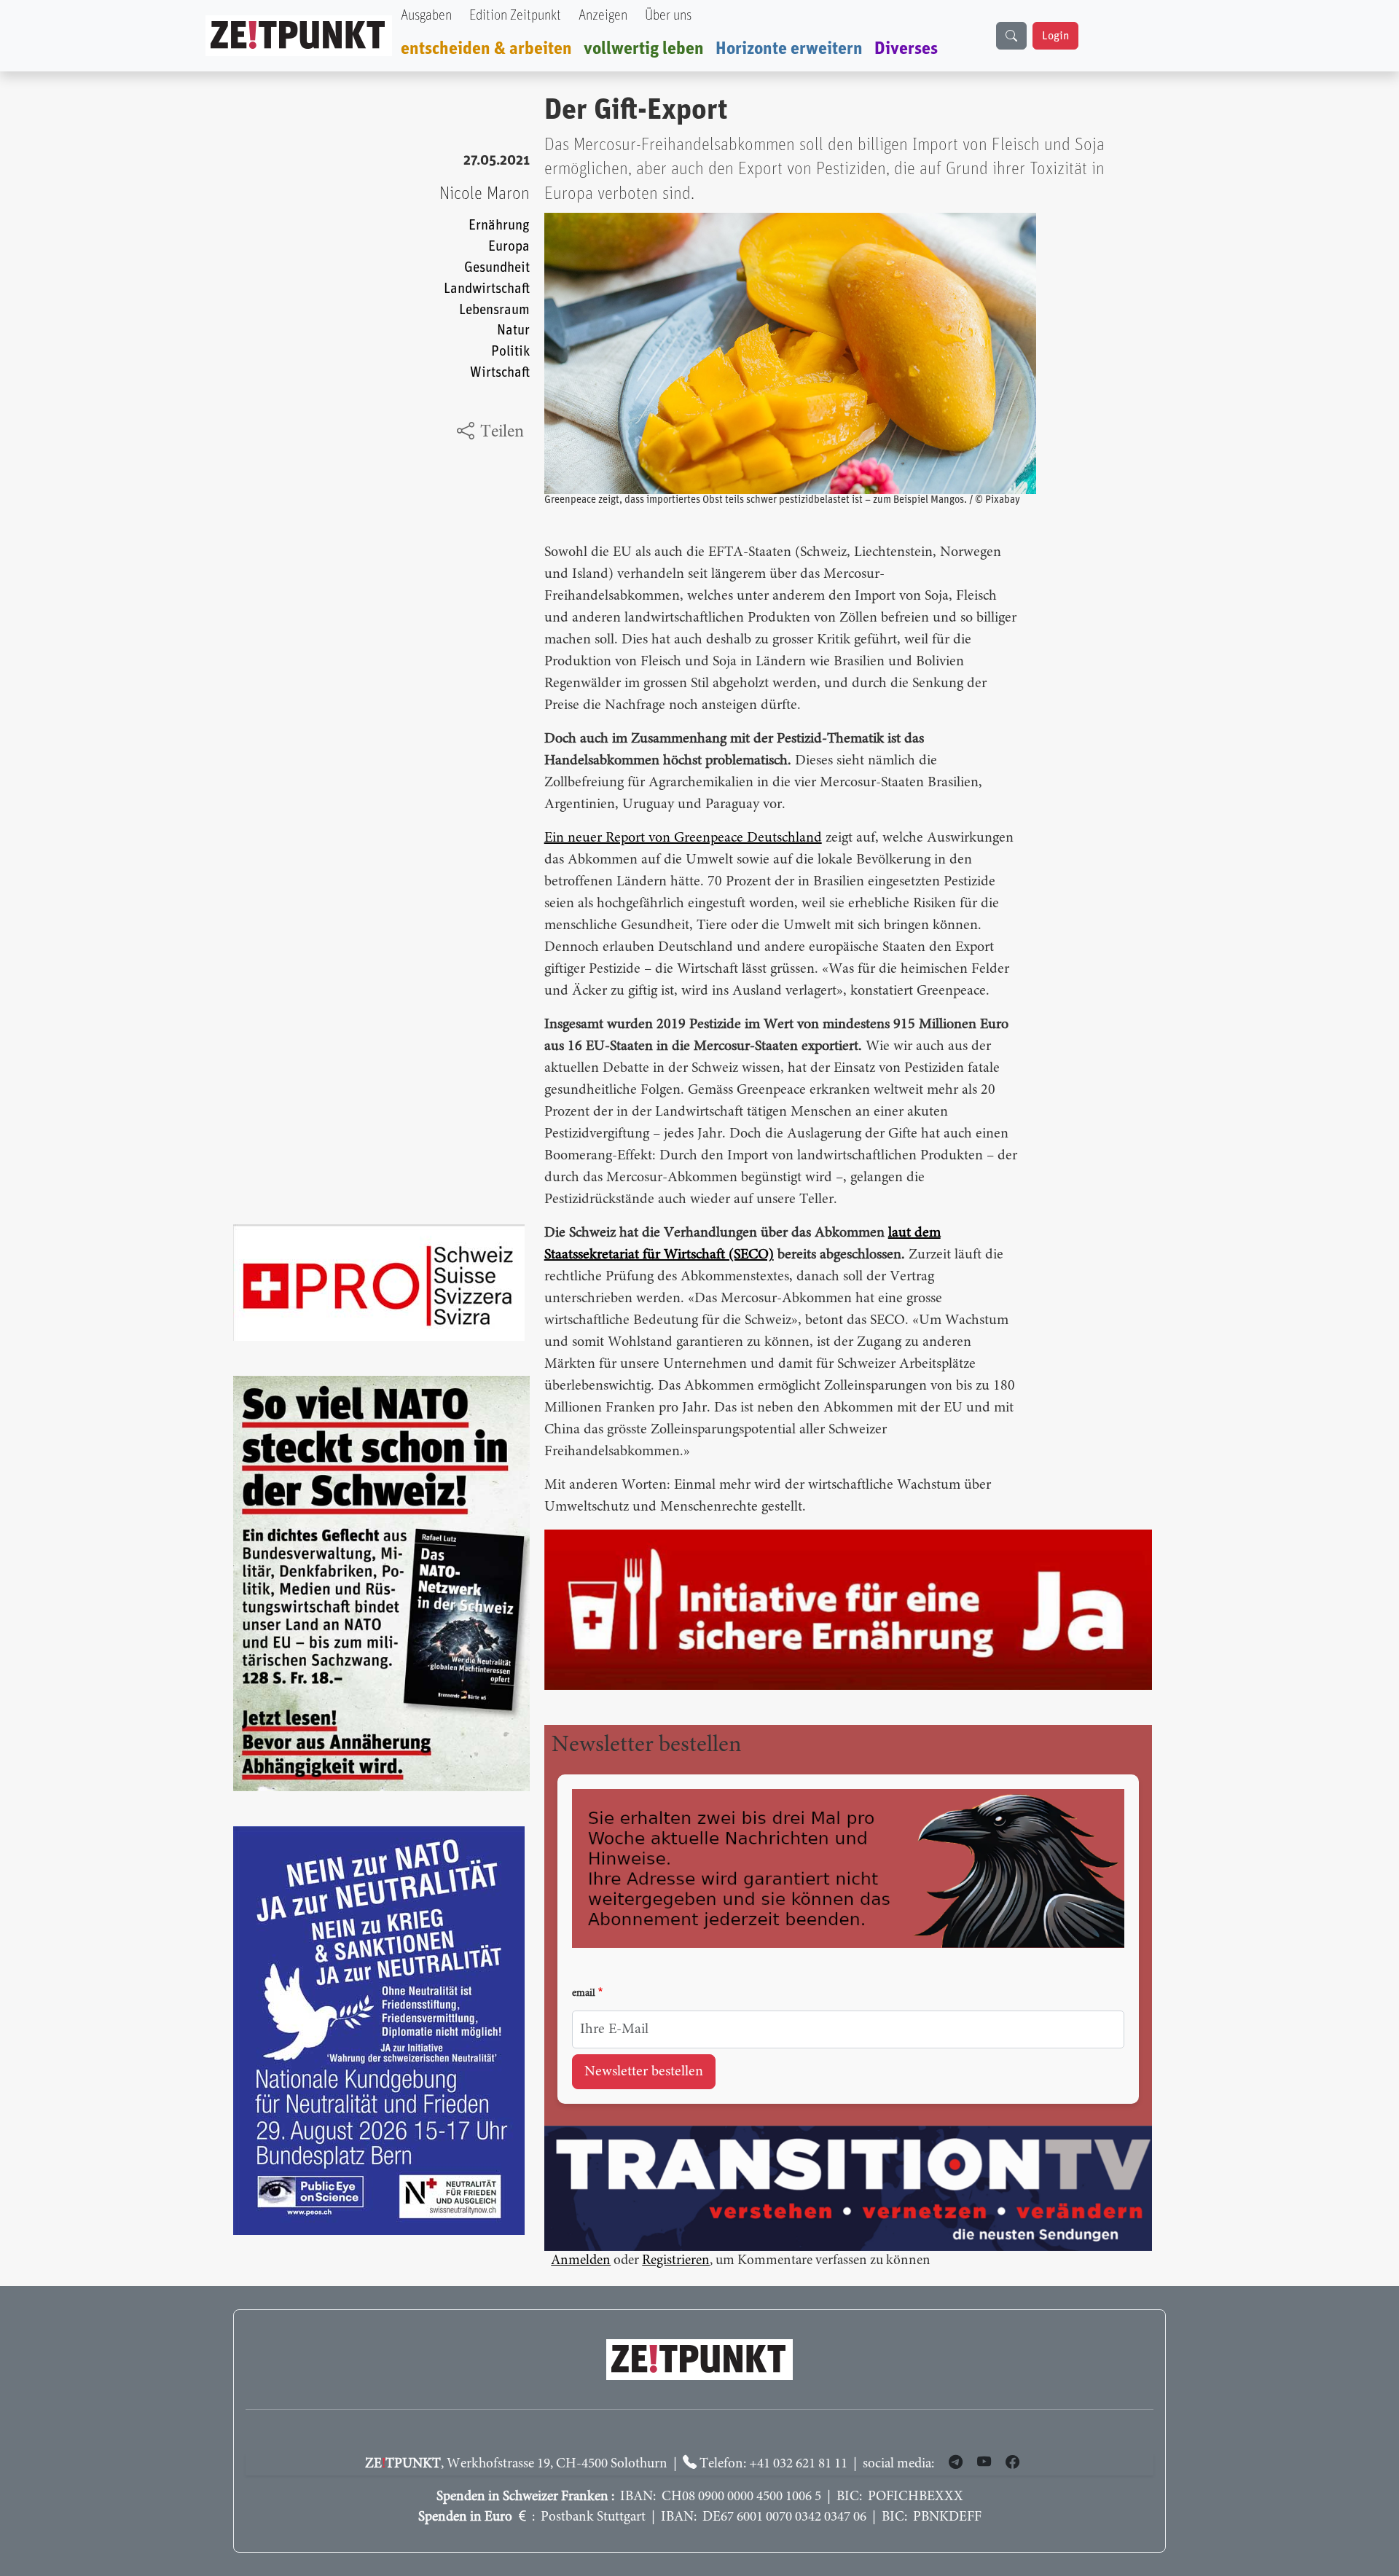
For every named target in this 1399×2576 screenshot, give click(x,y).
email (584, 1994)
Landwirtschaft (487, 289)
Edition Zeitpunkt (515, 16)
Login (1055, 36)
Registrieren (676, 2261)
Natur (513, 330)
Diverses (906, 49)
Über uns (668, 16)
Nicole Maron (485, 194)
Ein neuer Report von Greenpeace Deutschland (683, 838)
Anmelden (581, 2261)
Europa (509, 247)
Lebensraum (494, 310)
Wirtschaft (500, 373)
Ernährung (499, 226)
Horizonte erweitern (789, 49)
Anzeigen (603, 16)
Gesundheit (497, 268)
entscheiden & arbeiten (486, 49)
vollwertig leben (644, 49)
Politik (510, 352)
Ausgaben (426, 16)
